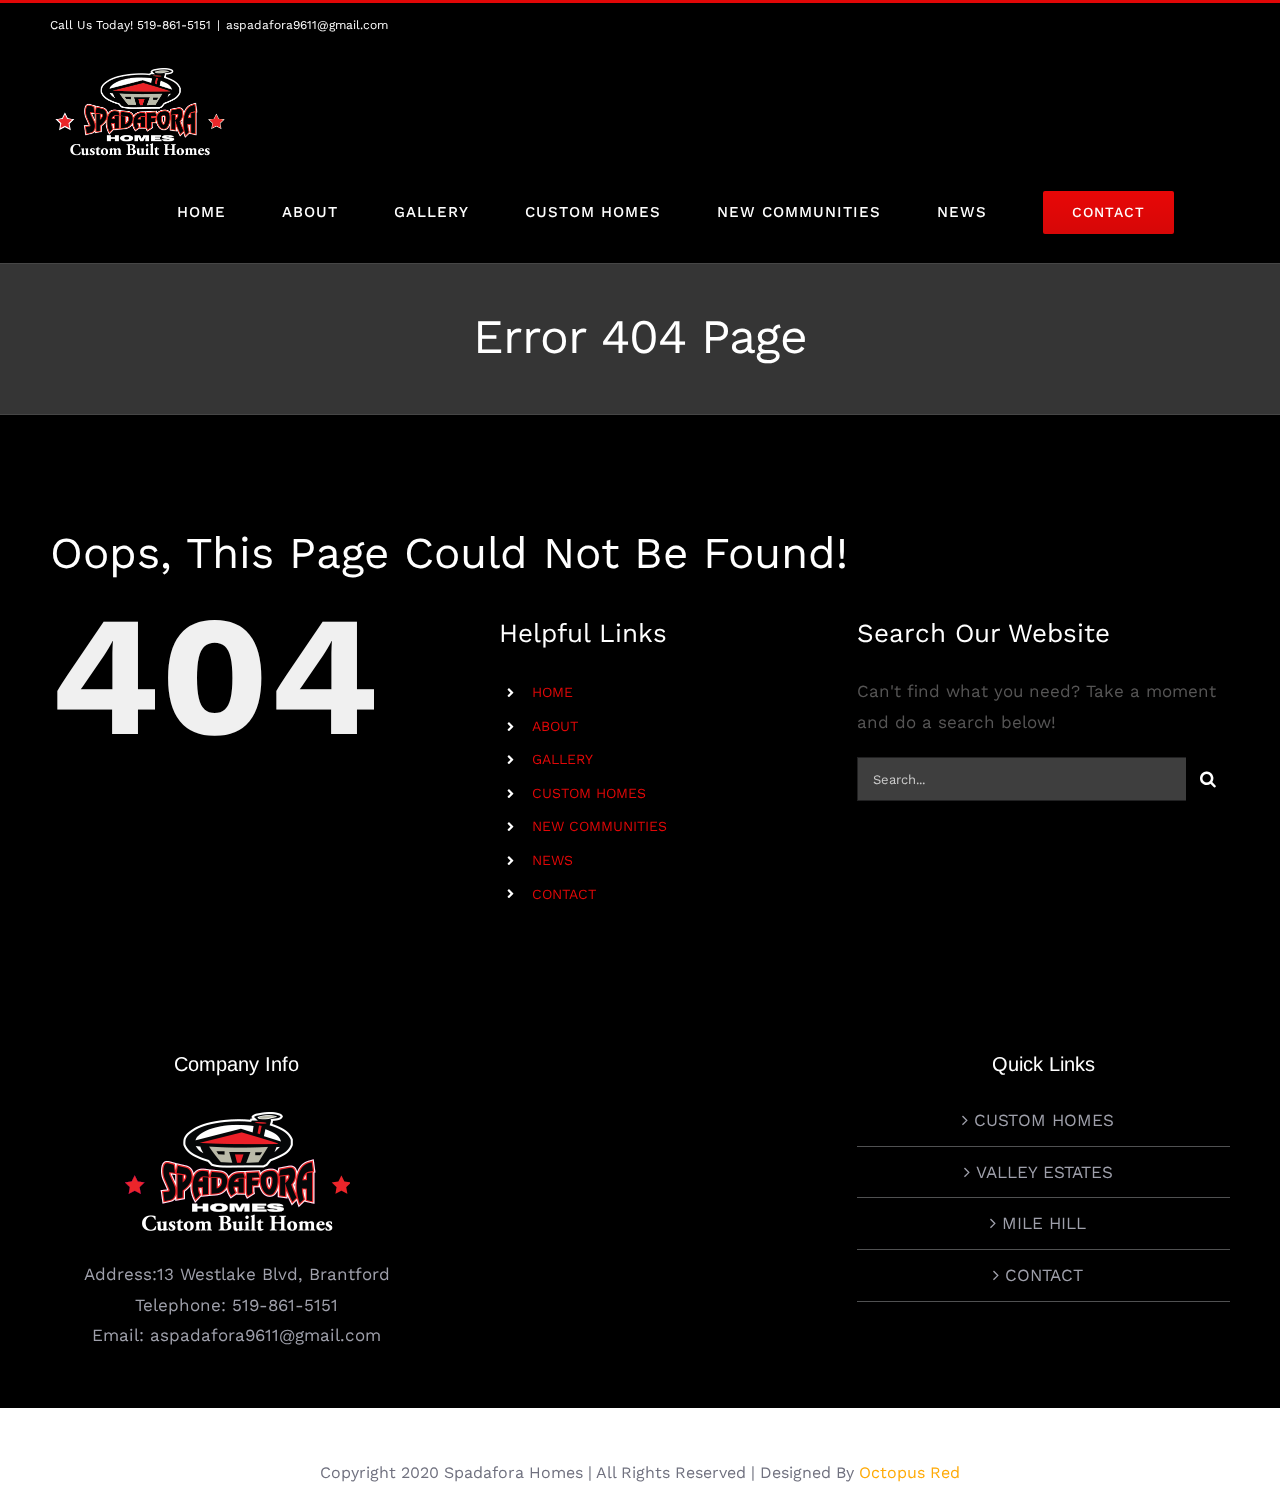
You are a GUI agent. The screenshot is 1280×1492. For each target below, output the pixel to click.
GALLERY (562, 759)
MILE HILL (1044, 1223)
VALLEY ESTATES (1044, 1172)
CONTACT (564, 894)
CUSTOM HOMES (589, 793)
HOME (552, 692)
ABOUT (555, 726)
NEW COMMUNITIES (599, 826)
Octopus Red (909, 1472)
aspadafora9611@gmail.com (307, 25)
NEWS (552, 860)
